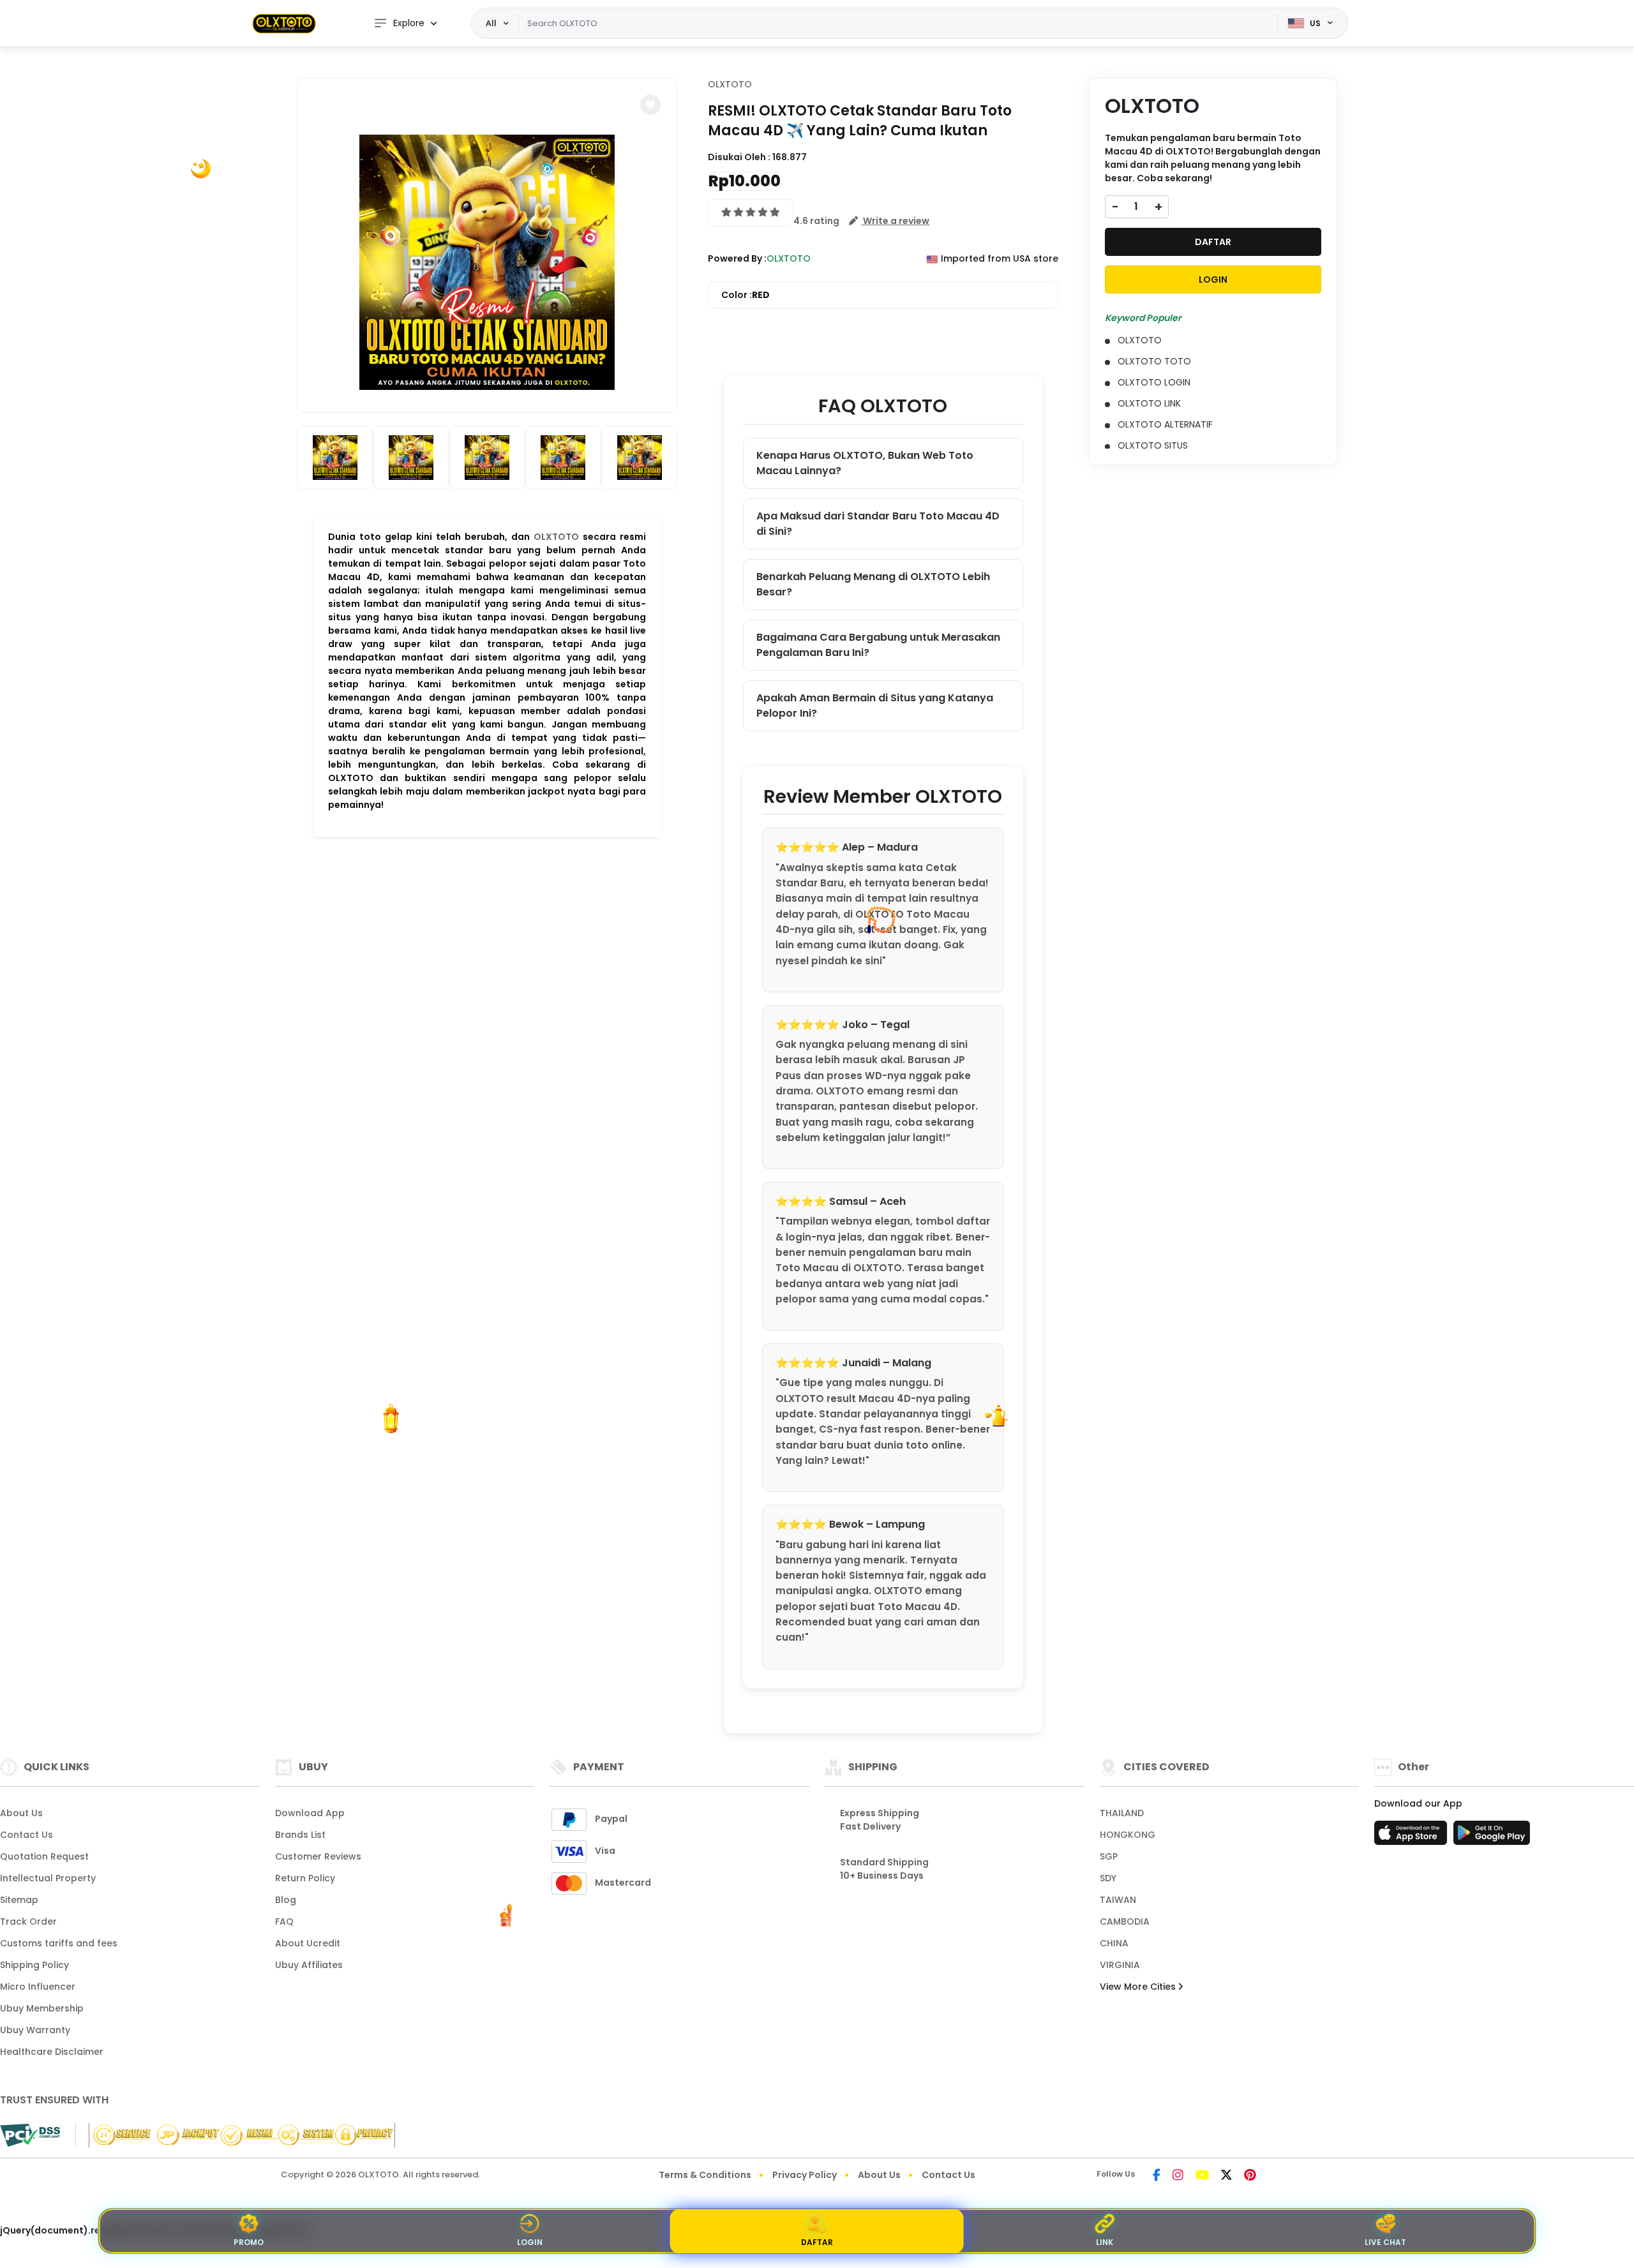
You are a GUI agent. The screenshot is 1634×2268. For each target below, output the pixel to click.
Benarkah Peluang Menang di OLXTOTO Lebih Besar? (873, 584)
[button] (650, 105)
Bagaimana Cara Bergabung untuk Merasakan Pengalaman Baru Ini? (878, 645)
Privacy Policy (805, 2175)
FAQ (284, 1921)
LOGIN (1213, 279)
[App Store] (1413, 1837)
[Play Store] (1492, 1837)
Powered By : (737, 258)
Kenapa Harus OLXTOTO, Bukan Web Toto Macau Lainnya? (865, 463)
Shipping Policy (34, 1965)
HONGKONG (1128, 1835)
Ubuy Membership (42, 2008)
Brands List (300, 1835)
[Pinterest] (1250, 2176)
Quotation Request (44, 1856)
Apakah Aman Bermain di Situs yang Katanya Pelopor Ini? (875, 705)
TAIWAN (1118, 1900)
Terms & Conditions (705, 2175)
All (491, 23)
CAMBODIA (1125, 1921)
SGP (1109, 1856)
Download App (310, 1813)
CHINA (1114, 1943)
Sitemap (19, 1900)
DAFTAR (1213, 241)
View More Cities (1139, 1987)
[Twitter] (1226, 2176)
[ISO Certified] (235, 2135)
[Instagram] (1178, 2176)
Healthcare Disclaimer (52, 2052)
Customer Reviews (318, 1856)
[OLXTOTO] (284, 23)
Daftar (817, 2242)
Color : (746, 295)
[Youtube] (1202, 2176)
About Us (21, 1813)
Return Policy (305, 1878)
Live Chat (1385, 2242)
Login (530, 2242)
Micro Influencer (38, 1987)
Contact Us (26, 1835)
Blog (286, 1900)
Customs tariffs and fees (59, 1943)
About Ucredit (308, 1943)
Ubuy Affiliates (309, 1965)
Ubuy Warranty (35, 2030)
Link (1105, 2242)
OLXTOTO (556, 537)
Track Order (28, 1921)
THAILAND (1122, 1813)
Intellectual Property (48, 1878)
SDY (1108, 1878)
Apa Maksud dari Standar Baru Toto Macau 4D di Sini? (878, 524)
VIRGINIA (1120, 1965)
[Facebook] (1157, 2176)
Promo (249, 2242)
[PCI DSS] (30, 2135)
